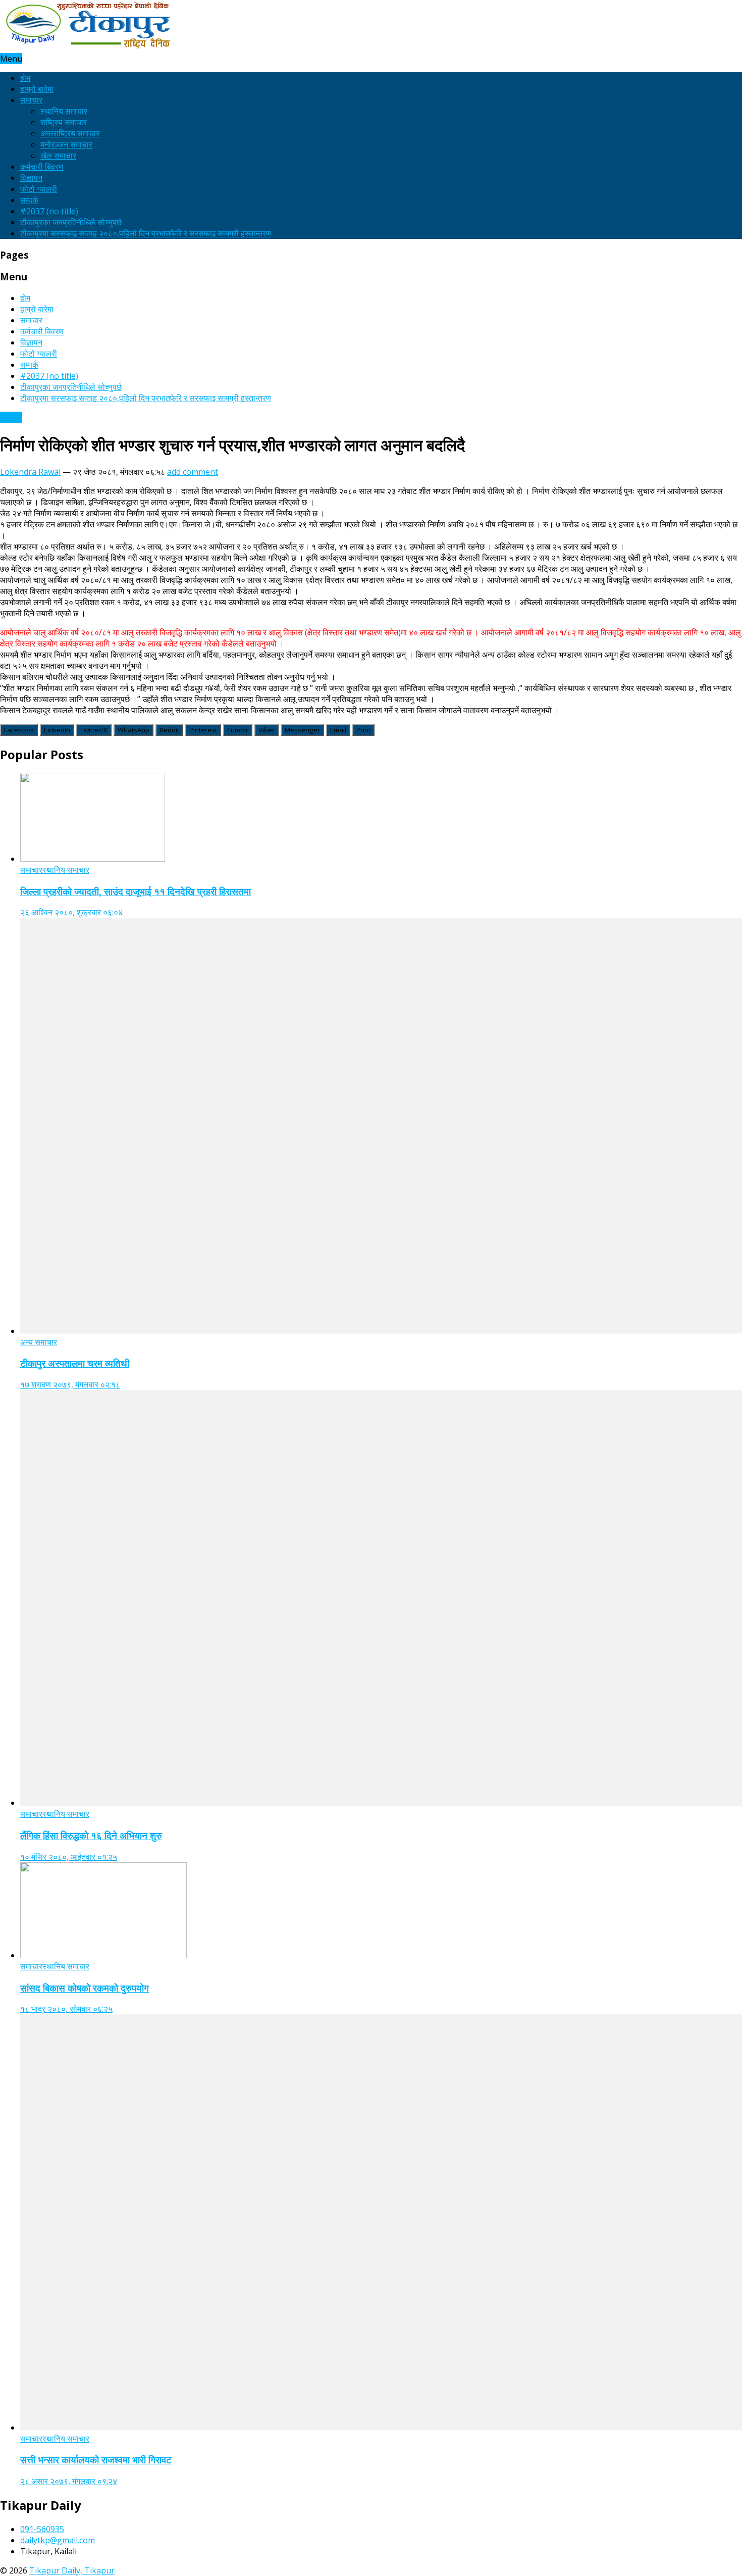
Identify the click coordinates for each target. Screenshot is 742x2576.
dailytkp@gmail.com (58, 2540)
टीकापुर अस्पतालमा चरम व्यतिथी (75, 1363)
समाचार (31, 100)
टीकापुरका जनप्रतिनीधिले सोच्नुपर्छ (71, 222)
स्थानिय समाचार (64, 111)
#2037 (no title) (49, 211)
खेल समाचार (58, 156)
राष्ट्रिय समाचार (64, 122)
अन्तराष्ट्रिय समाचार (70, 133)
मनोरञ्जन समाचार (66, 144)
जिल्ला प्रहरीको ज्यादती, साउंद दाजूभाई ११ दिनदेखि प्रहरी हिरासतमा (136, 891)
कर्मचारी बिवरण (42, 167)
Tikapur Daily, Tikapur (72, 2570)
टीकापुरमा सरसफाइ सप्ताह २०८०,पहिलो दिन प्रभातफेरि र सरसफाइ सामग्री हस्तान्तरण (146, 233)
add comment (193, 472)
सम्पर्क (29, 200)
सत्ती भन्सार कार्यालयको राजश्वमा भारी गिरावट (96, 2460)
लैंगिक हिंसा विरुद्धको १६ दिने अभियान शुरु (91, 1835)
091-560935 (42, 2529)
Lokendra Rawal (30, 472)
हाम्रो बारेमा (37, 89)
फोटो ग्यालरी (39, 189)
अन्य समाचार (39, 1342)
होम (25, 78)
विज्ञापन (31, 178)
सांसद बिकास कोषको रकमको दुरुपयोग (85, 1988)
